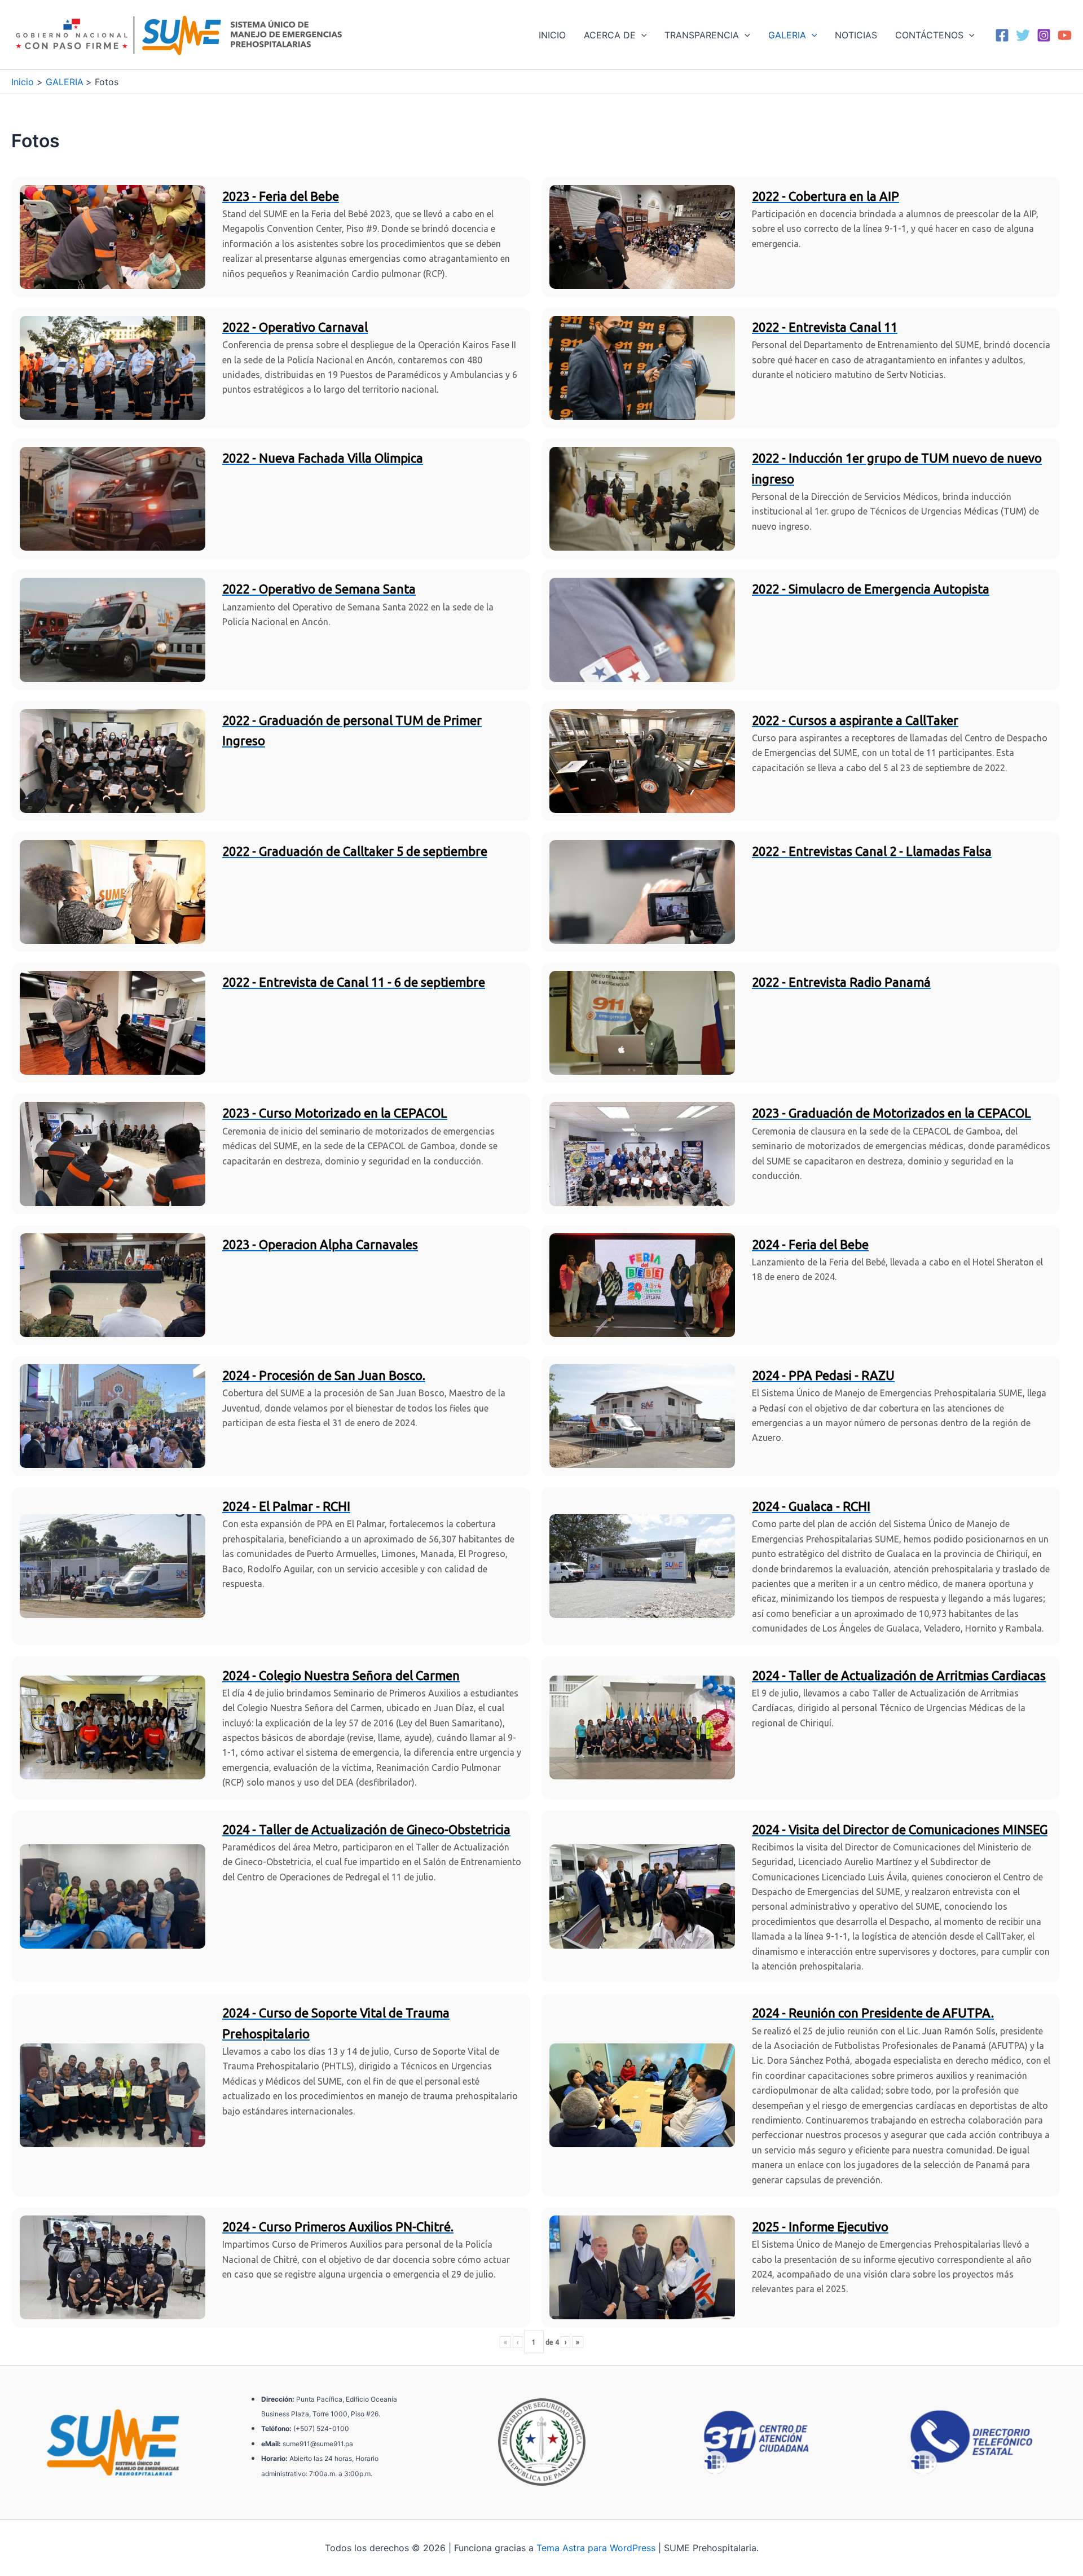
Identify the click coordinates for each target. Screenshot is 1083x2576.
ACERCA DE (610, 35)
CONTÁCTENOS (929, 35)
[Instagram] (1044, 35)
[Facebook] (1002, 35)
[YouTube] (1065, 35)
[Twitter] (1023, 35)
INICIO (552, 35)
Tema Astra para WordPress (596, 2548)
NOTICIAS (856, 35)
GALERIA (787, 35)
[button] (641, 35)
